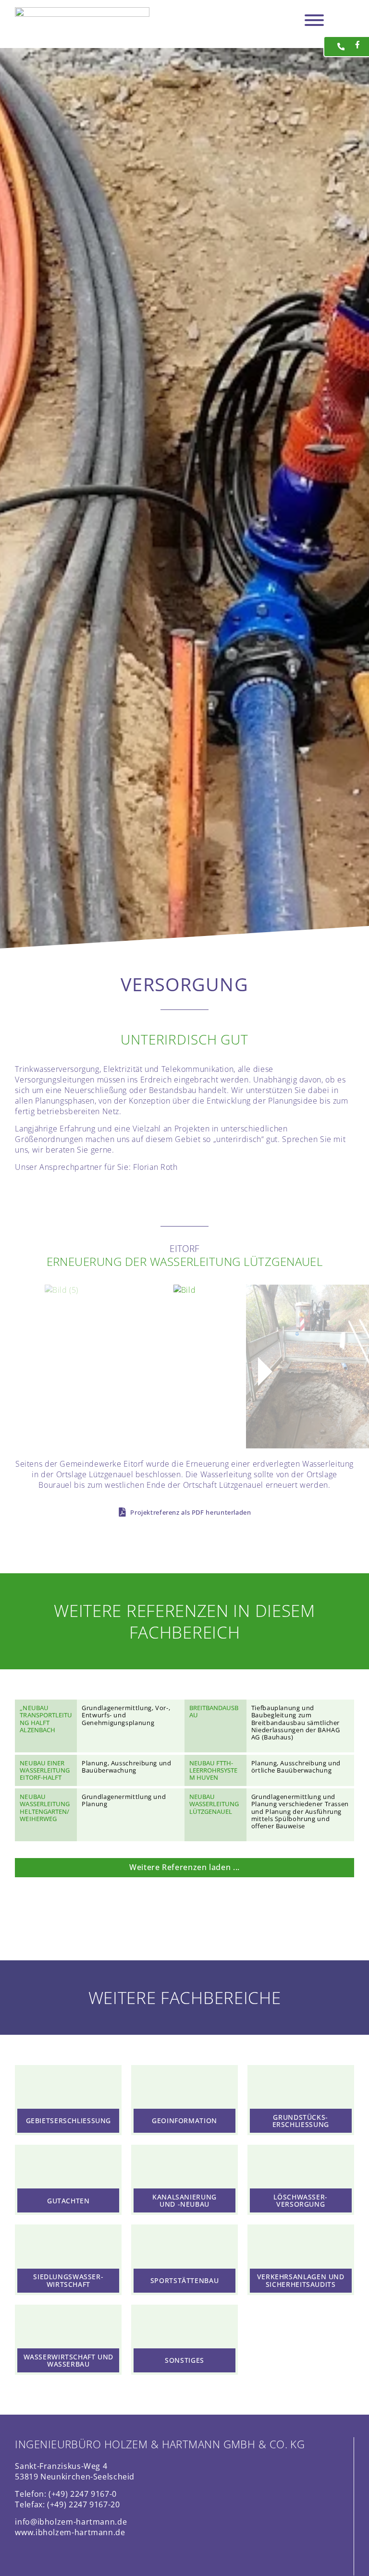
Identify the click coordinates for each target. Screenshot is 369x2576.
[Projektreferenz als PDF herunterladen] (122, 1512)
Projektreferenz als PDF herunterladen (191, 1513)
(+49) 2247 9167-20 (83, 2504)
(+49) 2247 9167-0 (83, 2494)
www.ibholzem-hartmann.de (70, 2532)
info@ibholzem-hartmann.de (71, 2522)
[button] (104, 1372)
